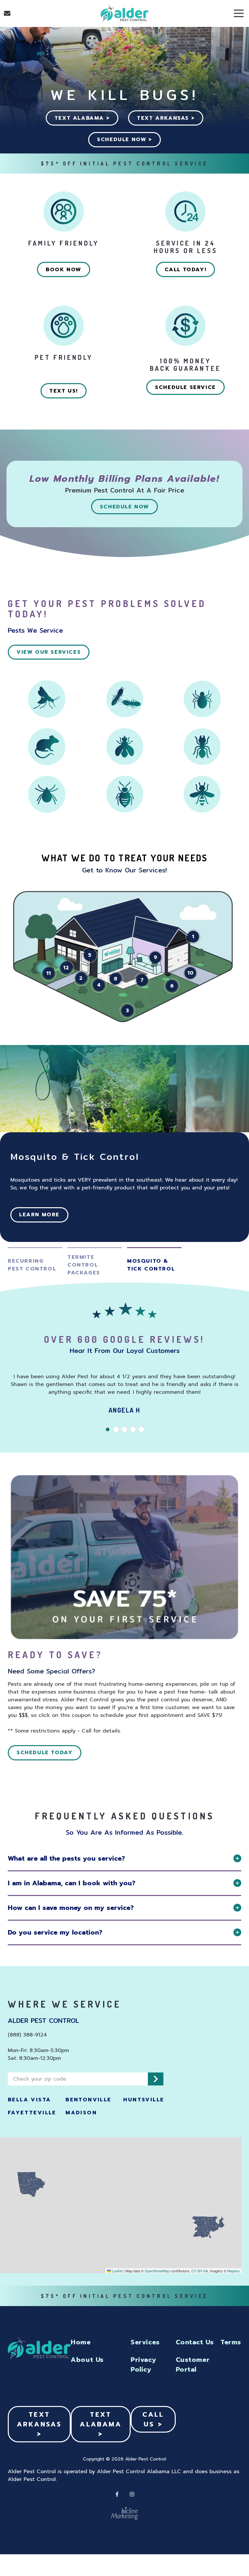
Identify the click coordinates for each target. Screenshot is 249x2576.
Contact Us (7, 13)
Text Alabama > (101, 2424)
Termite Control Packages (84, 1265)
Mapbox (234, 2271)
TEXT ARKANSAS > (166, 118)
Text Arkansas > (39, 2424)
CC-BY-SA (200, 2271)
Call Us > (153, 2419)
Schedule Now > (124, 140)
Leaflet (117, 2271)
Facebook (117, 2494)
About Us (87, 2360)
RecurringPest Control (32, 1265)
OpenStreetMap (157, 2271)
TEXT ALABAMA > (82, 118)
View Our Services (49, 652)
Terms (231, 2342)
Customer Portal (193, 2364)
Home (81, 2342)
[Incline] (124, 2513)
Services (145, 2342)
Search (156, 2079)
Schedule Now (124, 507)
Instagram (132, 2494)
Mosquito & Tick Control (151, 1265)
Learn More (39, 1215)
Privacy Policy (143, 2364)
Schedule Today (45, 1753)
